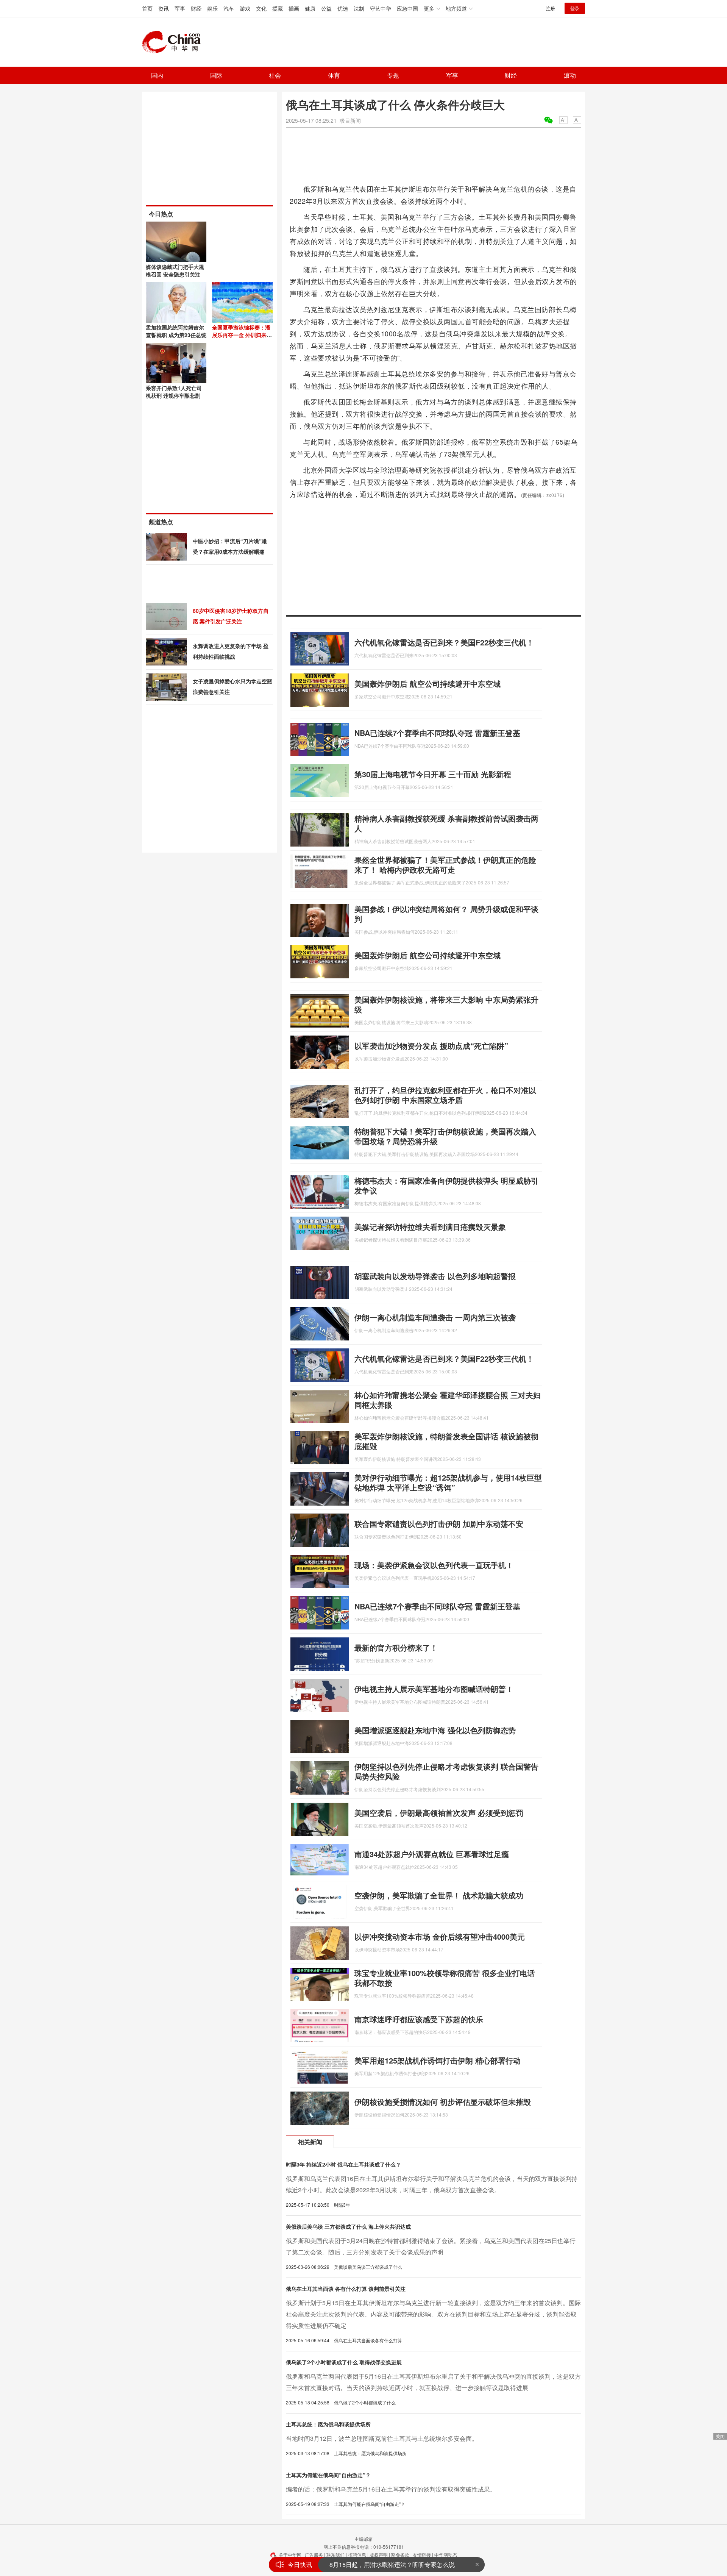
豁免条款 (400, 2555)
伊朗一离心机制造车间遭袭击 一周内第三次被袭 (435, 1317)
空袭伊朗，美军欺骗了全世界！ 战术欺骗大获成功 (439, 1895)
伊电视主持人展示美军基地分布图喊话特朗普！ (434, 1689)
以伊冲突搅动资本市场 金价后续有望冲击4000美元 (440, 1936)
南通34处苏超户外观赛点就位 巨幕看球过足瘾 (432, 1854)
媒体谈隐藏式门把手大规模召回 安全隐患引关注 (175, 270)
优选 (343, 8)
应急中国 (407, 8)
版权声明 (379, 2555)
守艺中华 (381, 8)
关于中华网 (290, 2555)
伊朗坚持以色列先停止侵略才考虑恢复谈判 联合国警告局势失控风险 (446, 1771)
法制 (359, 8)
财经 (196, 8)
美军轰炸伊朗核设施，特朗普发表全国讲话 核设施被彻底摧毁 (446, 1441)
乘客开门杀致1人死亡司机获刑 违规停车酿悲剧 (174, 392)
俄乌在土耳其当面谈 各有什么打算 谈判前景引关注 (346, 2289)
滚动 (570, 75)
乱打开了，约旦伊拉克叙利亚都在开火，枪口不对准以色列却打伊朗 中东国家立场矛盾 (445, 1095)
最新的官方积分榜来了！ (396, 1647)
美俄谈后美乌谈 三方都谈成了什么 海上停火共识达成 (348, 2226)
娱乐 (212, 8)
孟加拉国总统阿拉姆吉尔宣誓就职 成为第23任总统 (176, 331)
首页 (147, 8)
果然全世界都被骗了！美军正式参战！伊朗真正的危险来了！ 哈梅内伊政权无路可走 (445, 865)
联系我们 (335, 2555)
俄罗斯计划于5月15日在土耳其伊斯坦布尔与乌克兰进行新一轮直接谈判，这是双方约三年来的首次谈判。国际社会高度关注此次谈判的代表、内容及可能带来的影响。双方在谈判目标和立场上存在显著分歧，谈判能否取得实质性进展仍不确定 (433, 2314)
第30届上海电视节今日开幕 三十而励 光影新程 (433, 774)
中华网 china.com (174, 42)
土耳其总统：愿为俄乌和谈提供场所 (328, 2424)
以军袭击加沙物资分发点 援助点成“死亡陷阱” (431, 1046)
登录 (575, 8)
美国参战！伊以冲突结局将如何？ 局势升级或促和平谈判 (446, 914)
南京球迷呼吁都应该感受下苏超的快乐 (419, 2019)
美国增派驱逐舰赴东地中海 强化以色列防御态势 (435, 1730)
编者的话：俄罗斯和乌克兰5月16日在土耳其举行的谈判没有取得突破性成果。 (391, 2489)
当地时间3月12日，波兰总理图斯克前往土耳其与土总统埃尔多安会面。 (382, 2438)
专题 (393, 75)
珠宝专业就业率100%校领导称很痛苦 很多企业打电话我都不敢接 (445, 1978)
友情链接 (422, 2555)
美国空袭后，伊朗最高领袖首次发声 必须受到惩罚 (439, 1813)
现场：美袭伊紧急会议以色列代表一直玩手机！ (434, 1565)
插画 (294, 8)
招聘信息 (357, 2555)
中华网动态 (446, 2555)
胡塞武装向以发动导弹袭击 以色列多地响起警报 (435, 1276)
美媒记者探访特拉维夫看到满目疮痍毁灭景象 (430, 1227)
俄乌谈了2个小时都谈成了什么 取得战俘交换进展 (344, 2362)
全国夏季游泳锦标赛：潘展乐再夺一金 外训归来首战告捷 (242, 335)
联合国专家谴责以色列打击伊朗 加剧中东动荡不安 (439, 1524)
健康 (310, 8)
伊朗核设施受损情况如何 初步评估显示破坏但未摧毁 (443, 2102)
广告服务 (314, 2555)
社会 (275, 75)
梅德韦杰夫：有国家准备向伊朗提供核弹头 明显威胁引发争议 (446, 1185)
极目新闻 (350, 120)
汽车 (229, 8)
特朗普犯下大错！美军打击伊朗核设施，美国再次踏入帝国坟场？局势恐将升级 (445, 1136)
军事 (180, 8)
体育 (334, 75)
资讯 (164, 8)
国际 (216, 75)
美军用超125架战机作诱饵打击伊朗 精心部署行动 (438, 2060)
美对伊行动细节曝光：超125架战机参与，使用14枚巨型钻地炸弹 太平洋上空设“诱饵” (448, 1482)
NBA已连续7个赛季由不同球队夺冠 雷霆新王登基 (437, 733)
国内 (157, 75)
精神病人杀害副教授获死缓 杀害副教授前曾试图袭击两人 (446, 823)
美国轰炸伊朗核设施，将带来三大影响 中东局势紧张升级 (446, 1004)
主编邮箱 (363, 2539)
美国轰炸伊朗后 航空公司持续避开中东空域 (427, 683)
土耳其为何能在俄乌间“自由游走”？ (328, 2475)
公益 (326, 8)
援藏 (278, 8)
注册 (551, 8)
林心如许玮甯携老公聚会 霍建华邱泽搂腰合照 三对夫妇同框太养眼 (448, 1400)
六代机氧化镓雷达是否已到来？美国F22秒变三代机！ (444, 642)
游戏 (245, 8)
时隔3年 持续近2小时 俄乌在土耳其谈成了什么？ (343, 2164)
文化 (261, 8)
